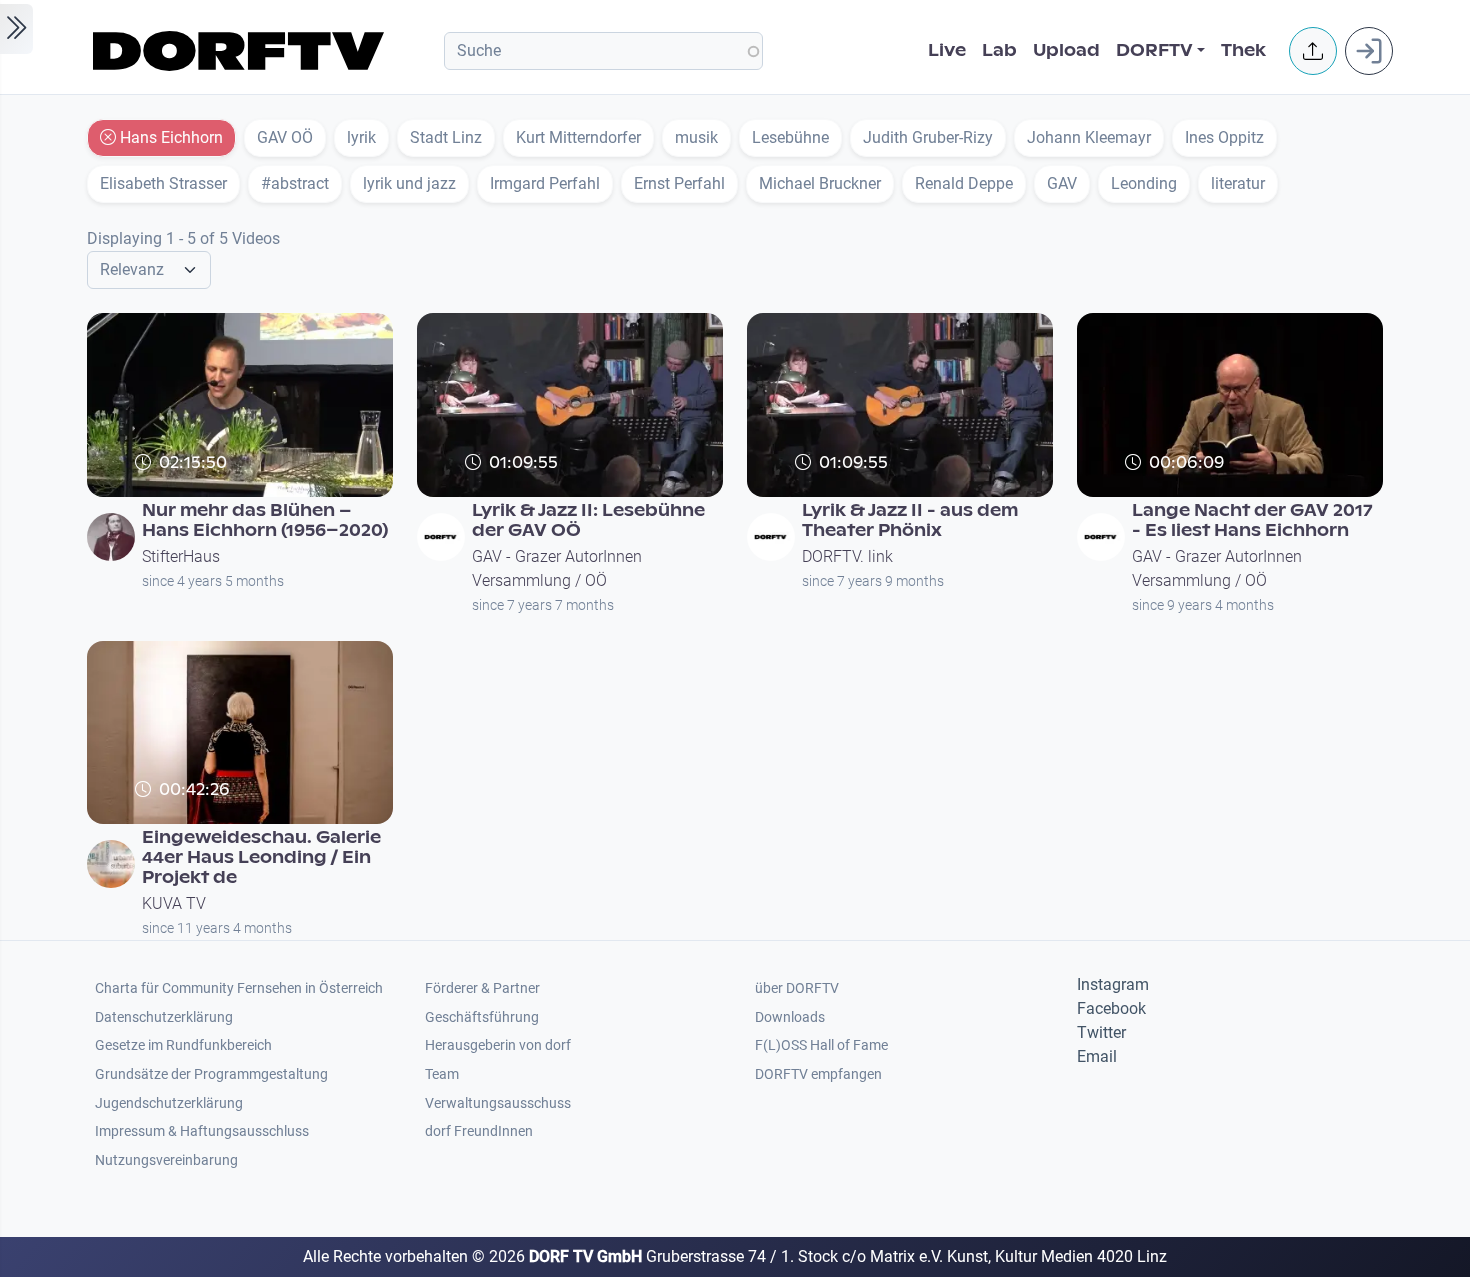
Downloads (790, 1017)
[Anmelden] (1369, 51)
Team (442, 1074)
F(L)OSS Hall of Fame (821, 1045)
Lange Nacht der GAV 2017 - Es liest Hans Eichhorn (1252, 520)
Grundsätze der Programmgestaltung (211, 1074)
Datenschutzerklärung (164, 1017)
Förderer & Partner (482, 988)
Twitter (1101, 1032)
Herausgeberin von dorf (498, 1045)
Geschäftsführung (482, 1017)
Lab (999, 50)
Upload (1066, 50)
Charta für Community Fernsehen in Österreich (239, 988)
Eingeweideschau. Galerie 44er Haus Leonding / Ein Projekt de (261, 857)
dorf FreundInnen (479, 1131)
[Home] (241, 51)
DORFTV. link (847, 556)
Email (1097, 1056)
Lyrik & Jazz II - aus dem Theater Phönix (910, 520)
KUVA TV (174, 903)
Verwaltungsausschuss (498, 1103)
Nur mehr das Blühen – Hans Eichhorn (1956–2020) (265, 520)
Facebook (1111, 1008)
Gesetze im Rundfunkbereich (183, 1045)
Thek (1243, 50)
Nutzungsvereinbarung (166, 1160)
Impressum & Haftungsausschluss (202, 1131)
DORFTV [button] (1154, 50)
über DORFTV (797, 988)
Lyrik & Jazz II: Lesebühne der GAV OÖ (588, 520)
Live (947, 50)
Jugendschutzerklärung (169, 1103)
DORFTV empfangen (818, 1074)
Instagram (1113, 984)
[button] (1313, 51)
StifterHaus (181, 556)
